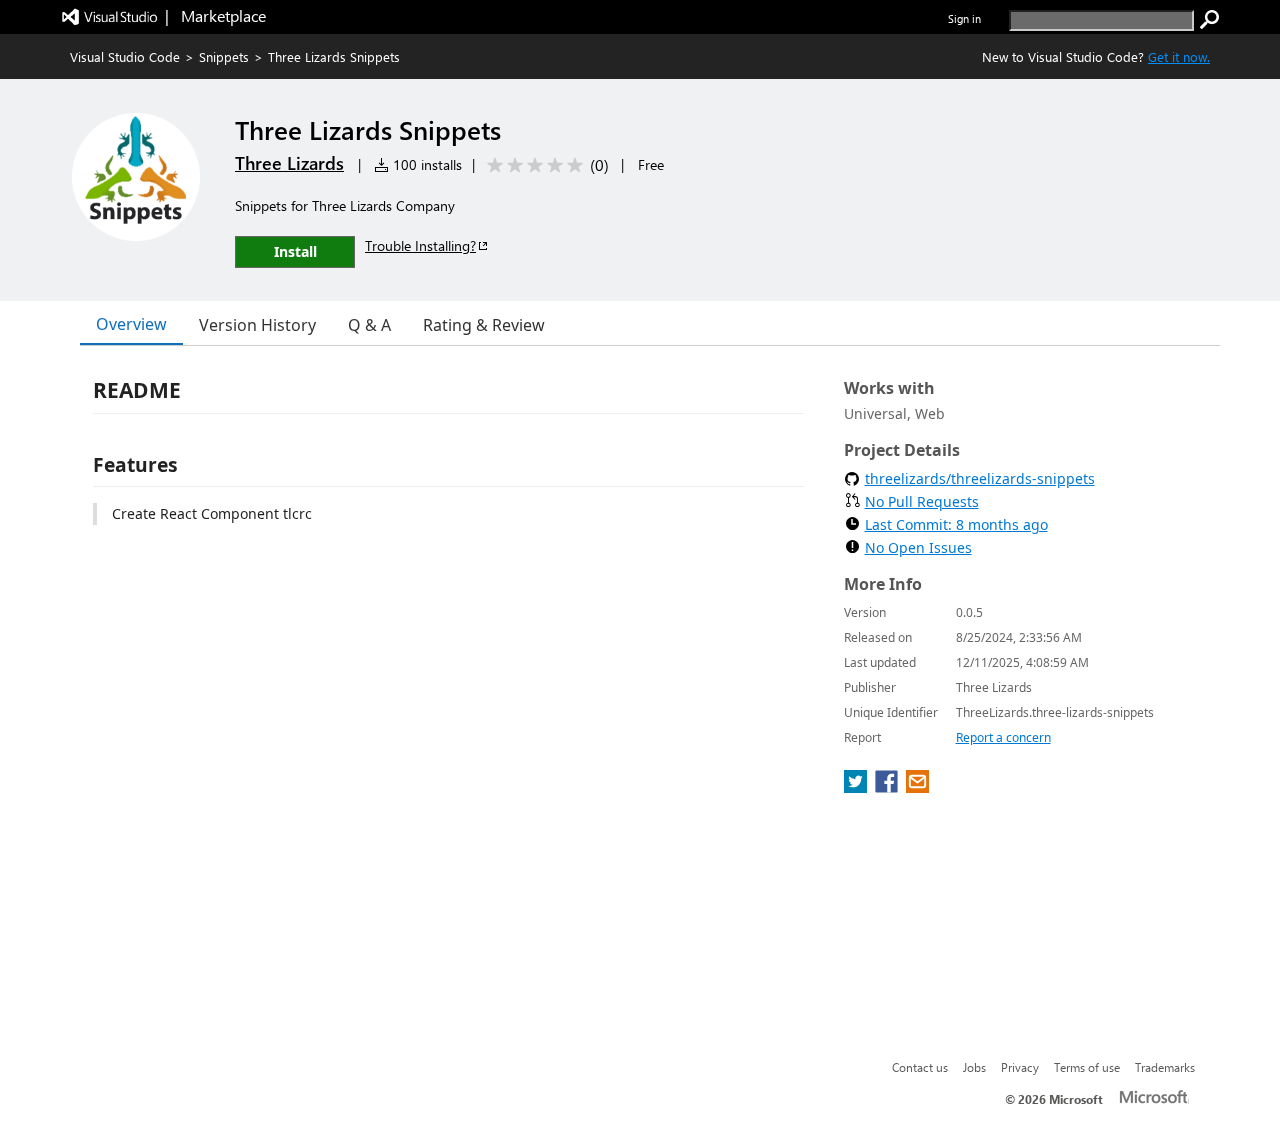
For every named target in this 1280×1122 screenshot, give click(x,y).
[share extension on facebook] (888, 787)
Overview (131, 324)
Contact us (920, 1067)
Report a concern (1003, 737)
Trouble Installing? (420, 245)
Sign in (964, 18)
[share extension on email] (917, 787)
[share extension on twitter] (857, 787)
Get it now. (1179, 56)
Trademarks (1165, 1067)
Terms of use (1087, 1067)
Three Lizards (289, 163)
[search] (1210, 20)
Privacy (1020, 1067)
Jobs (974, 1067)
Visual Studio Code (125, 56)
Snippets (224, 56)
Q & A (369, 325)
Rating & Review (484, 325)
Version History (257, 325)
